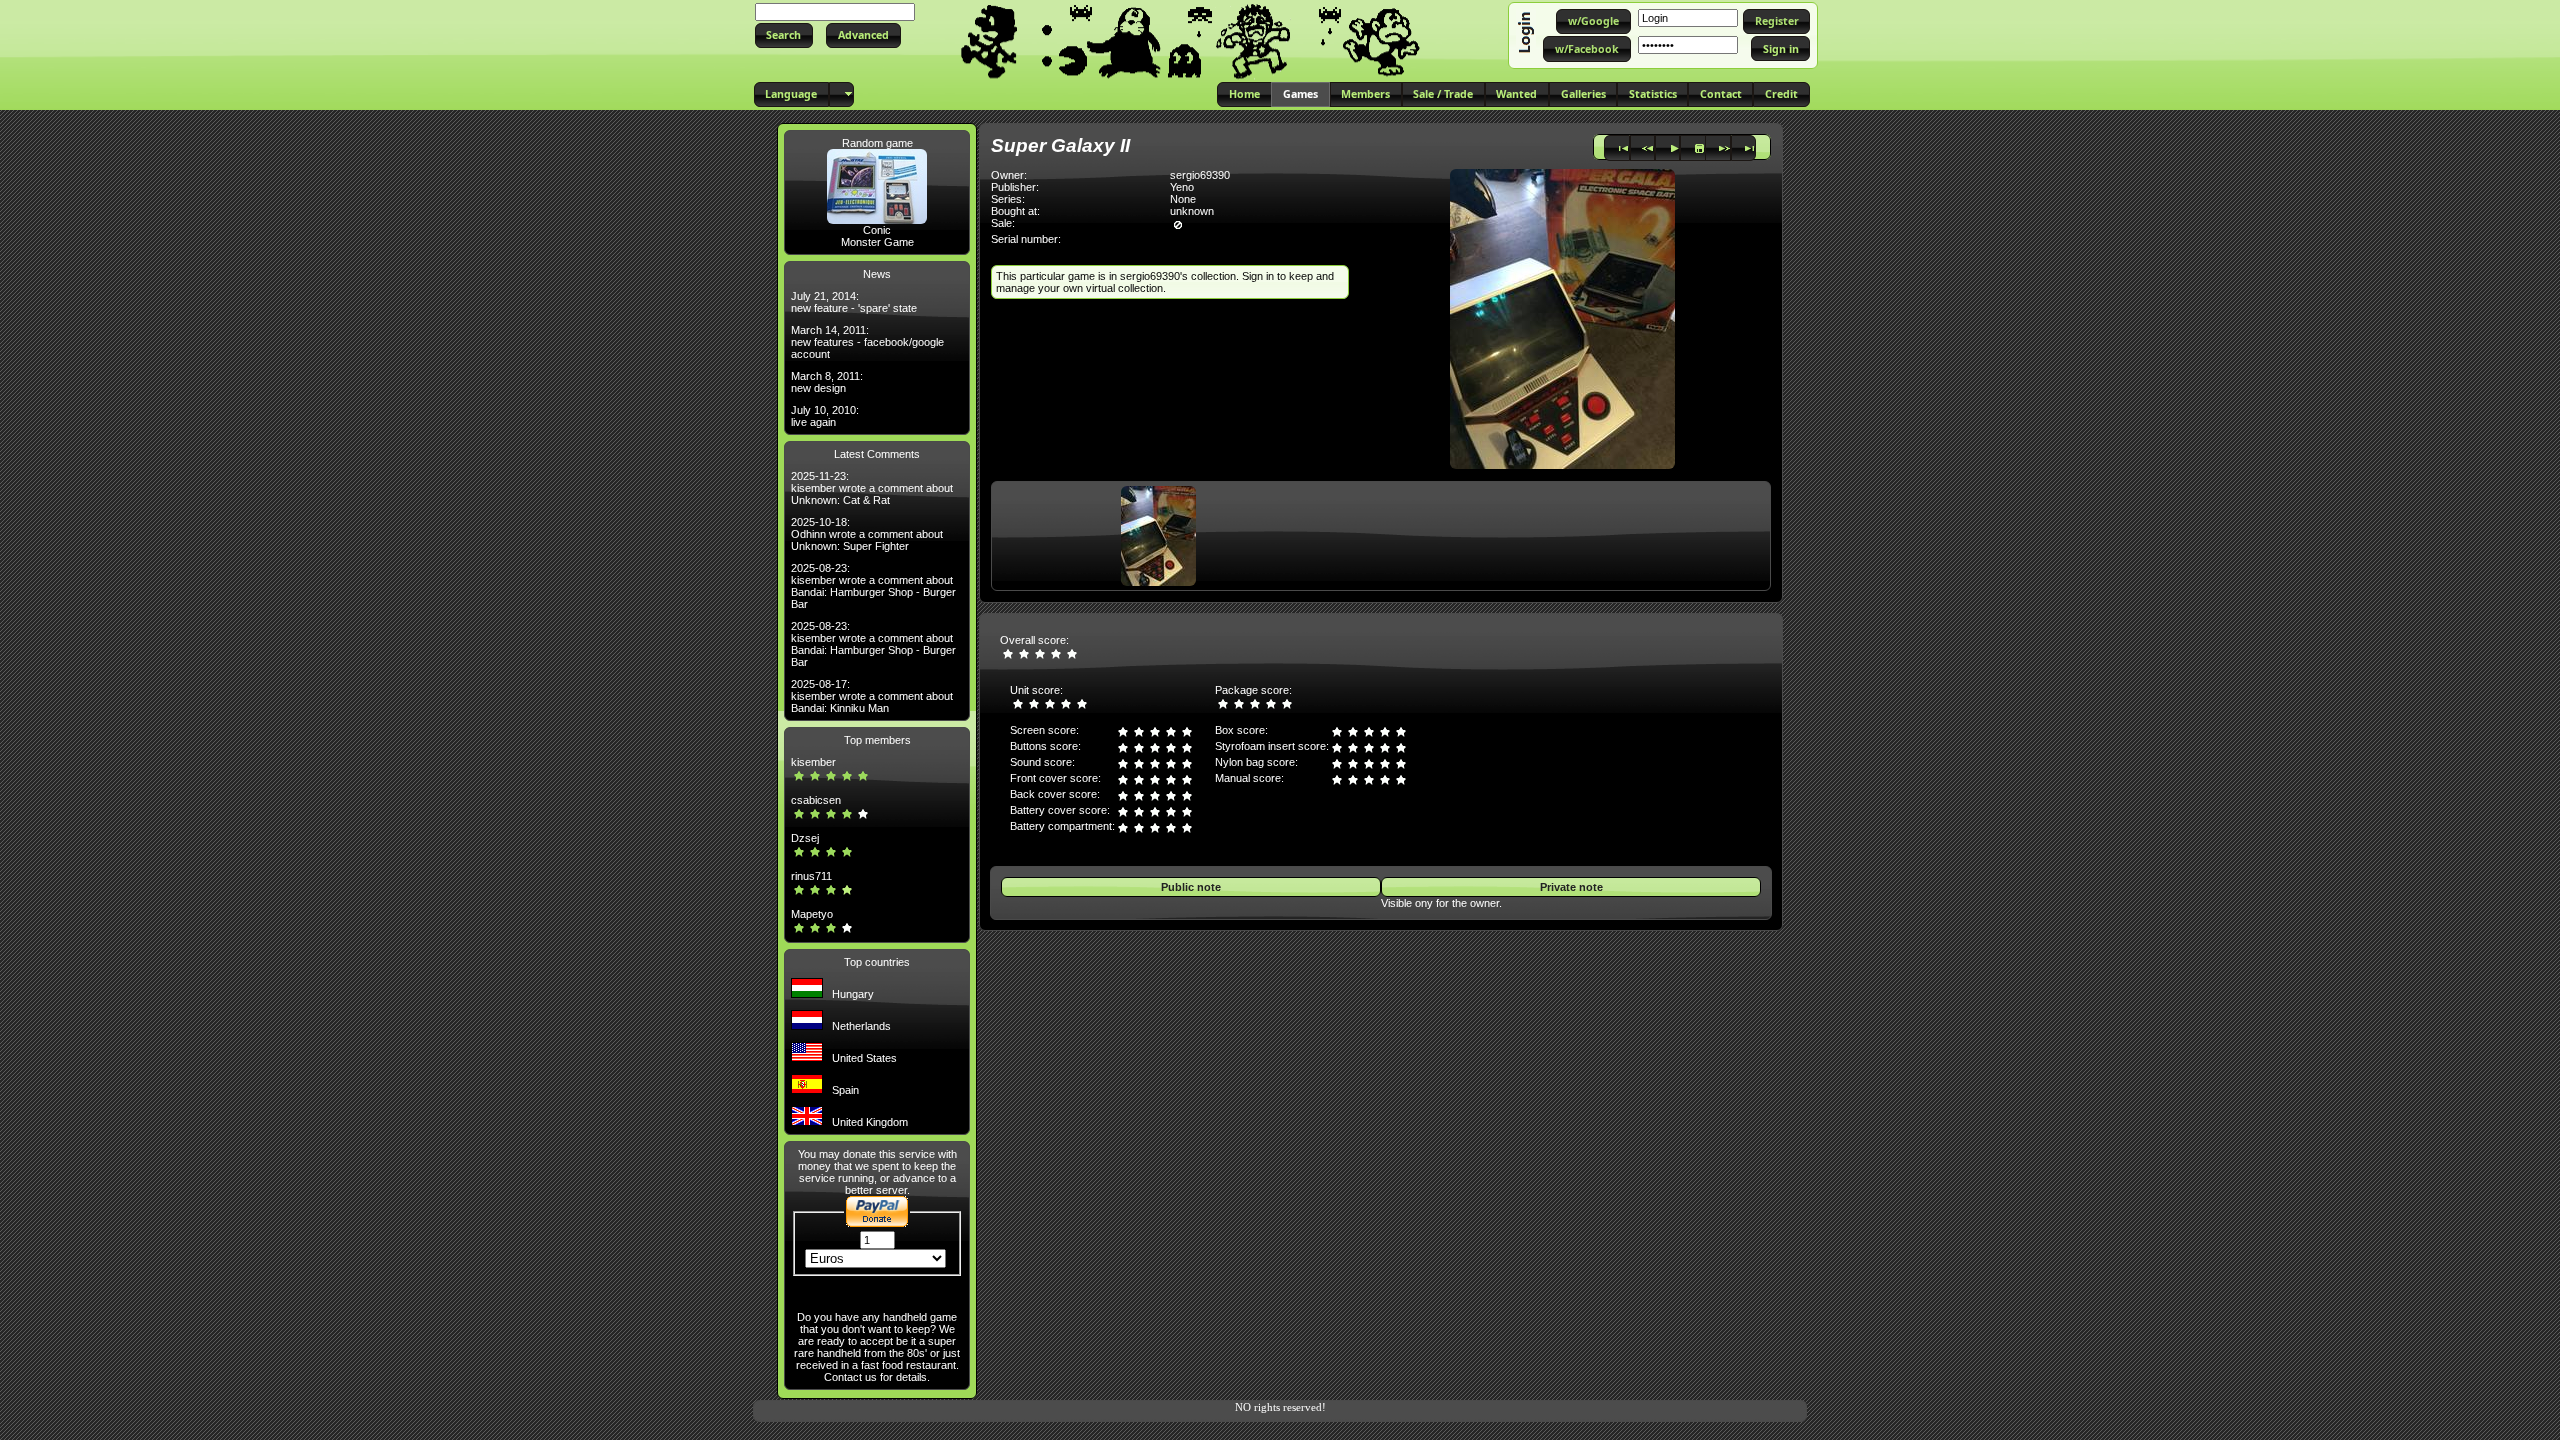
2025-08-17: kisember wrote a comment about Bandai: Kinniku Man (872, 696)
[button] (784, 35)
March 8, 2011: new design (827, 382)
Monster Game (877, 242)
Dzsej (805, 838)
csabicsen (816, 800)
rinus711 (811, 876)
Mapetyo (812, 914)
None (1183, 199)
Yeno (1182, 187)
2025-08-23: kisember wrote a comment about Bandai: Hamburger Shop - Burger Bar (873, 586)
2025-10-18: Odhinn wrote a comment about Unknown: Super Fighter (867, 534)
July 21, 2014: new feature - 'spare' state (854, 302)
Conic (877, 230)
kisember (813, 762)
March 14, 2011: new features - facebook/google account (867, 342)
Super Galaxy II (1060, 145)
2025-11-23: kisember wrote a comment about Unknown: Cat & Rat (872, 488)
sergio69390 (1200, 175)
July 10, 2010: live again (825, 416)
